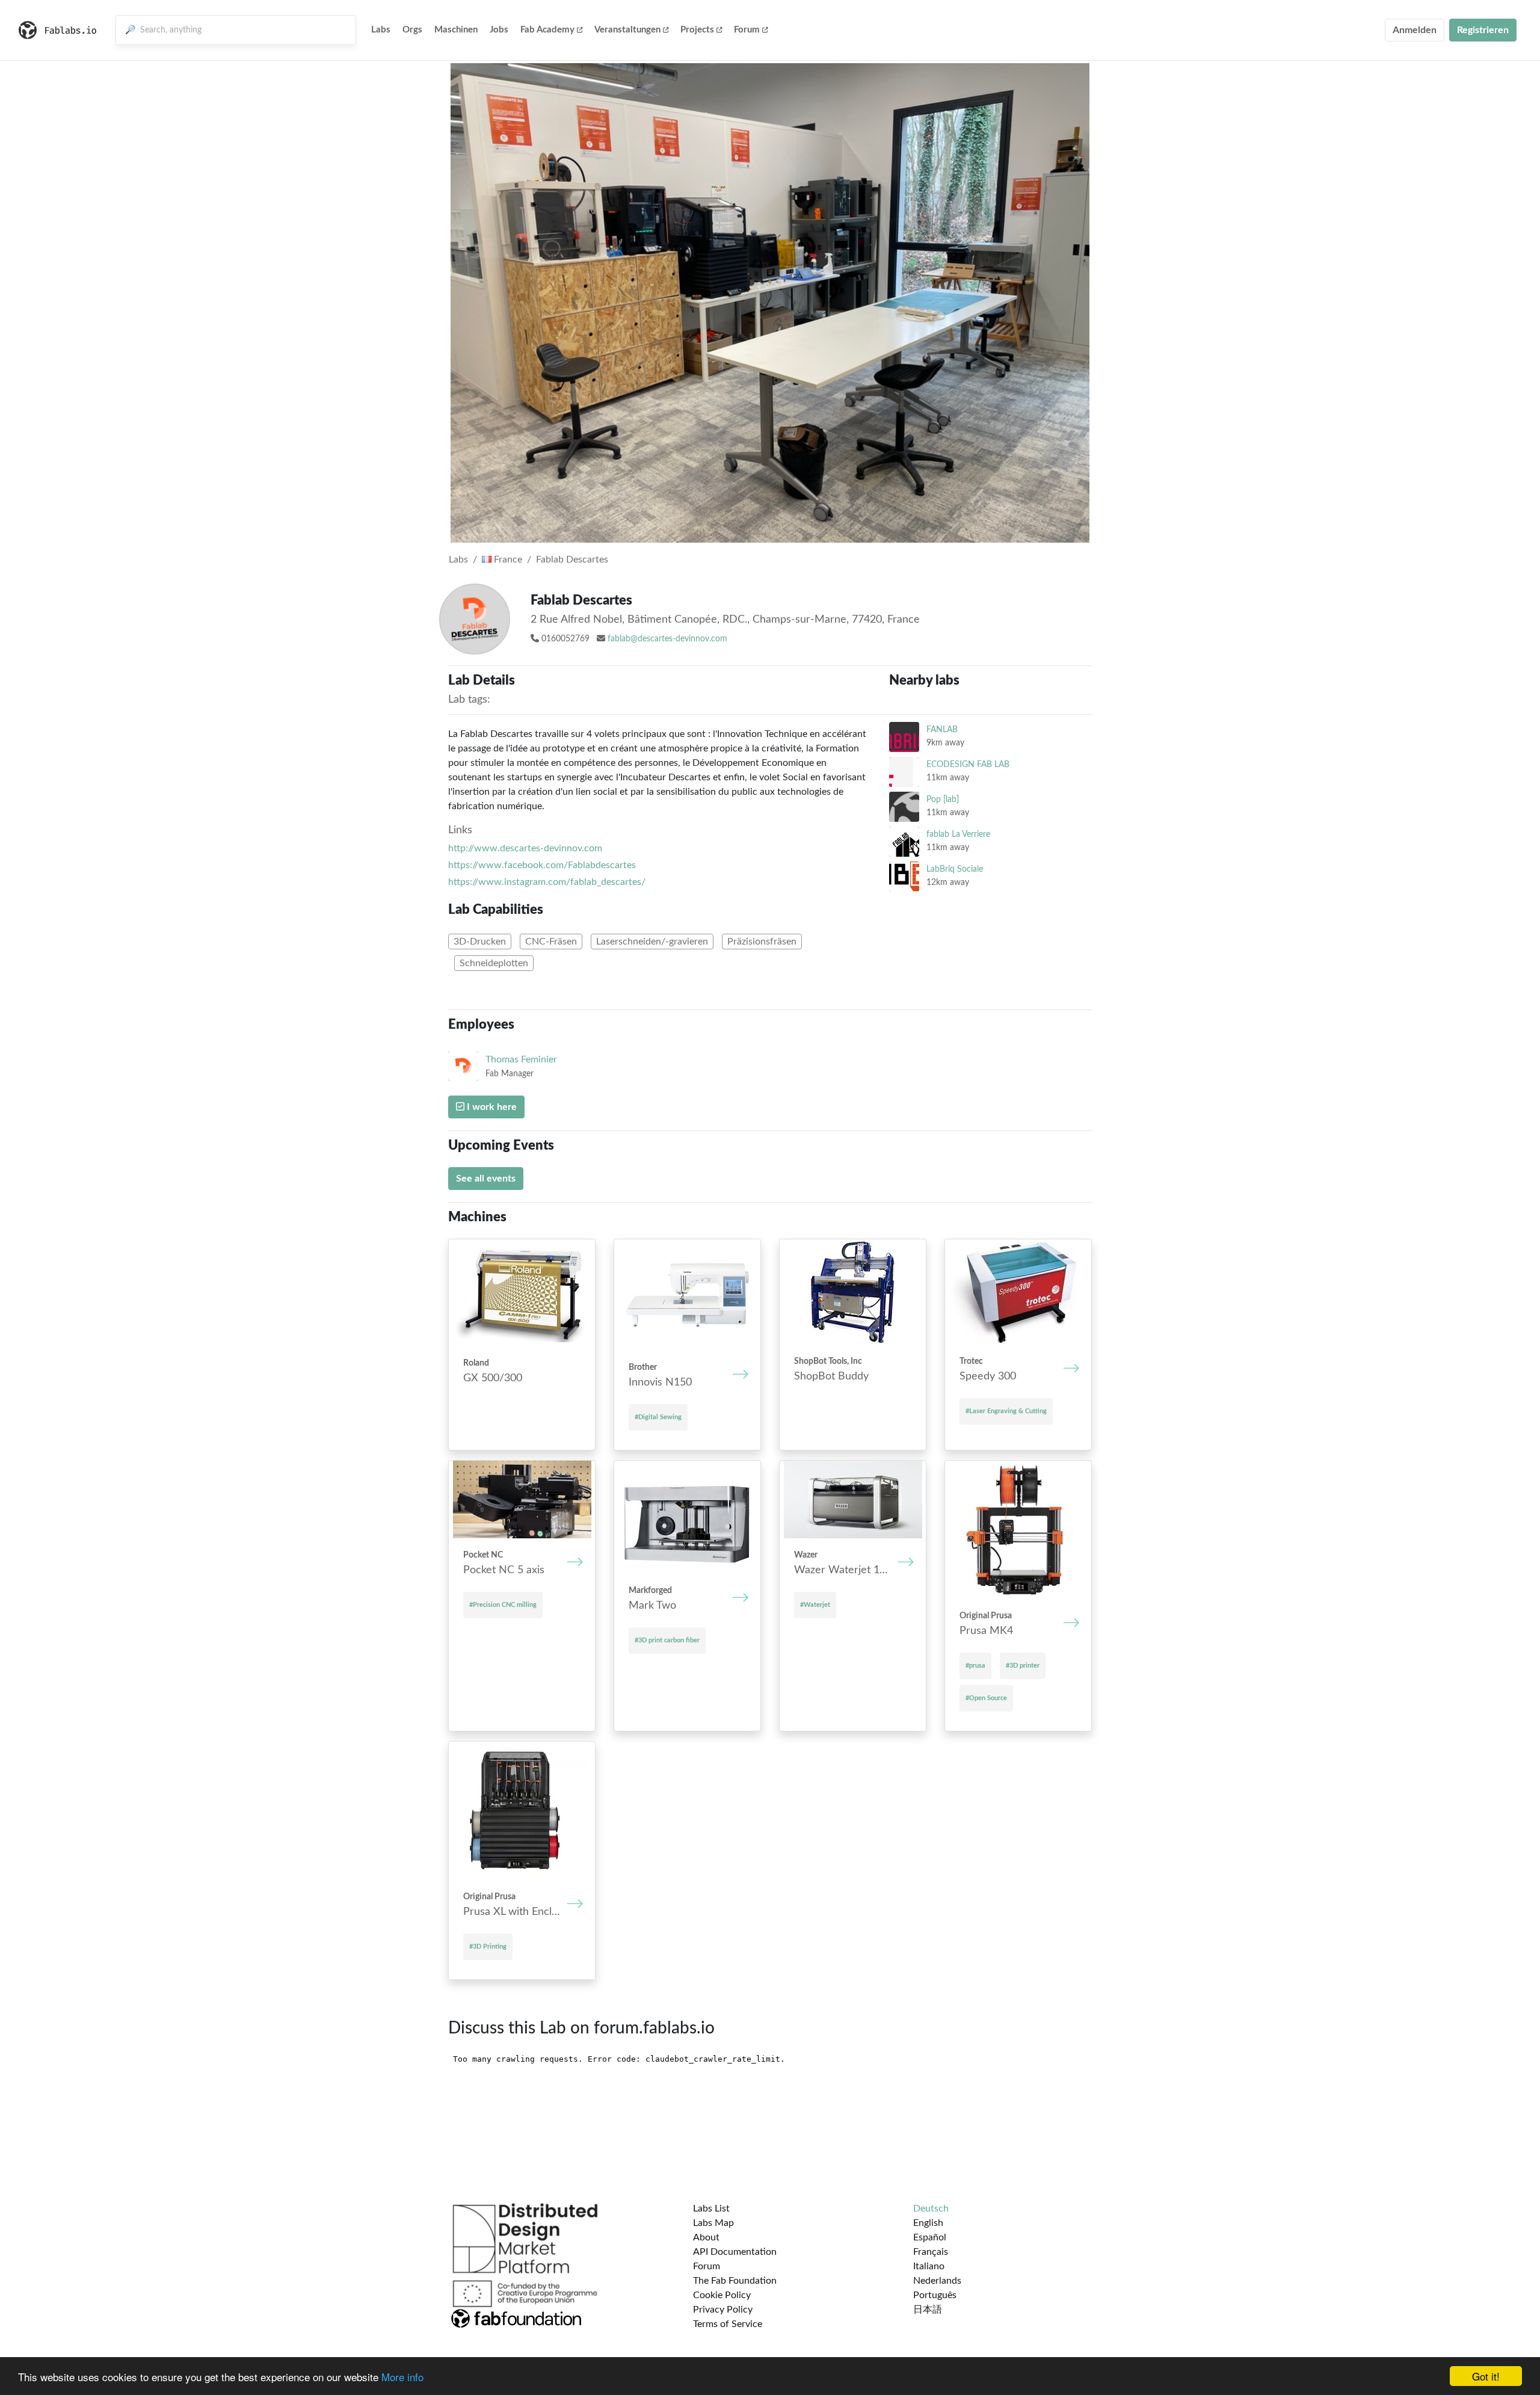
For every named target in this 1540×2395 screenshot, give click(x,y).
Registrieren (1483, 30)
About (706, 2237)
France (507, 559)
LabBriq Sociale (955, 869)
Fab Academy (547, 30)
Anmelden (1415, 30)
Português (935, 2295)
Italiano (929, 2266)
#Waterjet (815, 1605)
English (928, 2223)
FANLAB (942, 729)
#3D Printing (488, 1947)
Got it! (1486, 2376)
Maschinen (456, 30)
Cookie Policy (722, 2295)
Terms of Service (728, 2324)
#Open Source (986, 1698)
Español (930, 2237)
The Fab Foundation (735, 2281)
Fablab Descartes (572, 559)
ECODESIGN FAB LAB (968, 764)
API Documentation (735, 2252)
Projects (697, 30)
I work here (491, 1107)
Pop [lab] (943, 799)
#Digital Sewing (658, 1417)
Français (931, 2252)
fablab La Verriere (958, 834)
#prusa (975, 1666)
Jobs (499, 30)
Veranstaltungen (627, 30)
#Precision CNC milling (503, 1605)
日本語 (928, 2310)
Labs (381, 30)
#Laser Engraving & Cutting (1006, 1411)
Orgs (412, 30)
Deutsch (931, 2209)
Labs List (711, 2209)
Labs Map (713, 2223)
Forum (747, 30)
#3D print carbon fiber (667, 1640)
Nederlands (937, 2281)
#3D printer (1023, 1666)
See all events (486, 1179)
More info (402, 2377)
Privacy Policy (723, 2310)
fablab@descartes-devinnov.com (667, 639)
